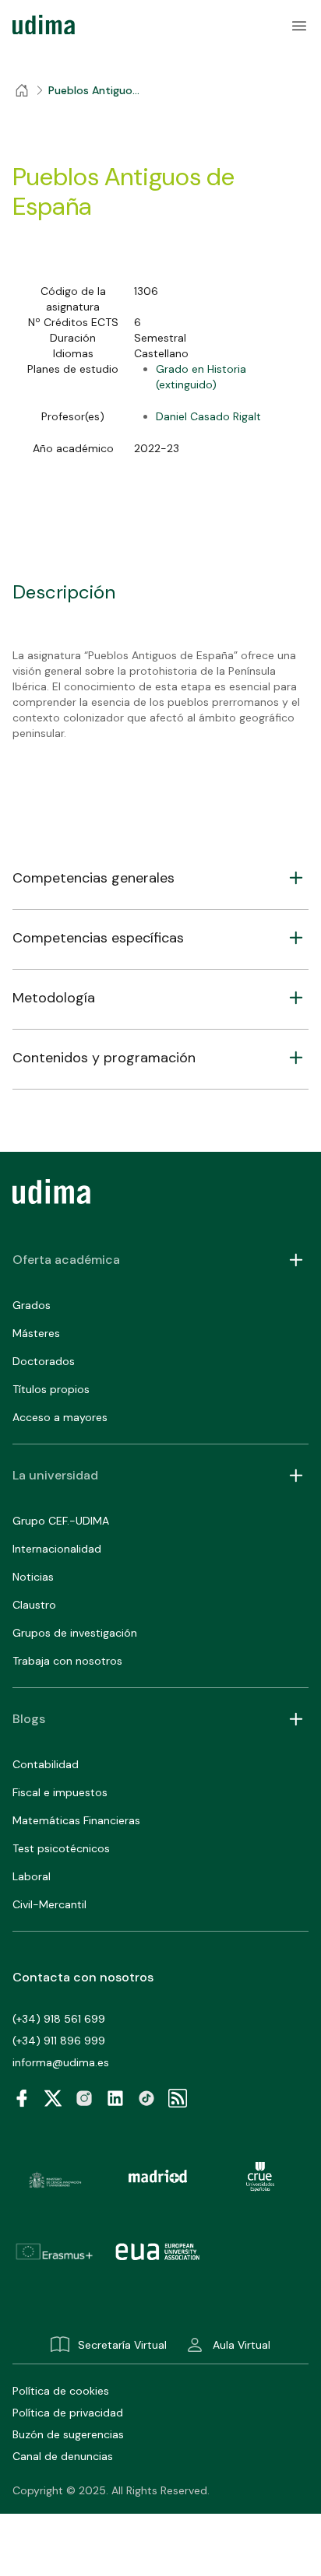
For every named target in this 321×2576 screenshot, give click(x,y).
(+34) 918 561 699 (59, 2019)
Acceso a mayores (60, 1417)
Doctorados (44, 1361)
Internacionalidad (57, 1549)
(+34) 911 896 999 (59, 2041)
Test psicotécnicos (61, 1848)
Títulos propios (51, 1389)
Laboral (32, 1876)
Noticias (33, 1577)
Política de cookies (61, 2391)
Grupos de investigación (75, 1633)
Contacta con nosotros (83, 1977)
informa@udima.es (61, 2062)
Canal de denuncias (63, 2456)
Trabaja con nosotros (67, 1661)
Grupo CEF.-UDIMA (61, 1521)
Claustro (34, 1605)
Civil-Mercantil (49, 1904)
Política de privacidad (68, 2413)
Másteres (36, 1333)
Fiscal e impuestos (60, 1792)
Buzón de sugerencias (68, 2434)
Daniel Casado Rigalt (208, 416)
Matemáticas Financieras (76, 1820)
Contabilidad (46, 1764)
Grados (32, 1305)
